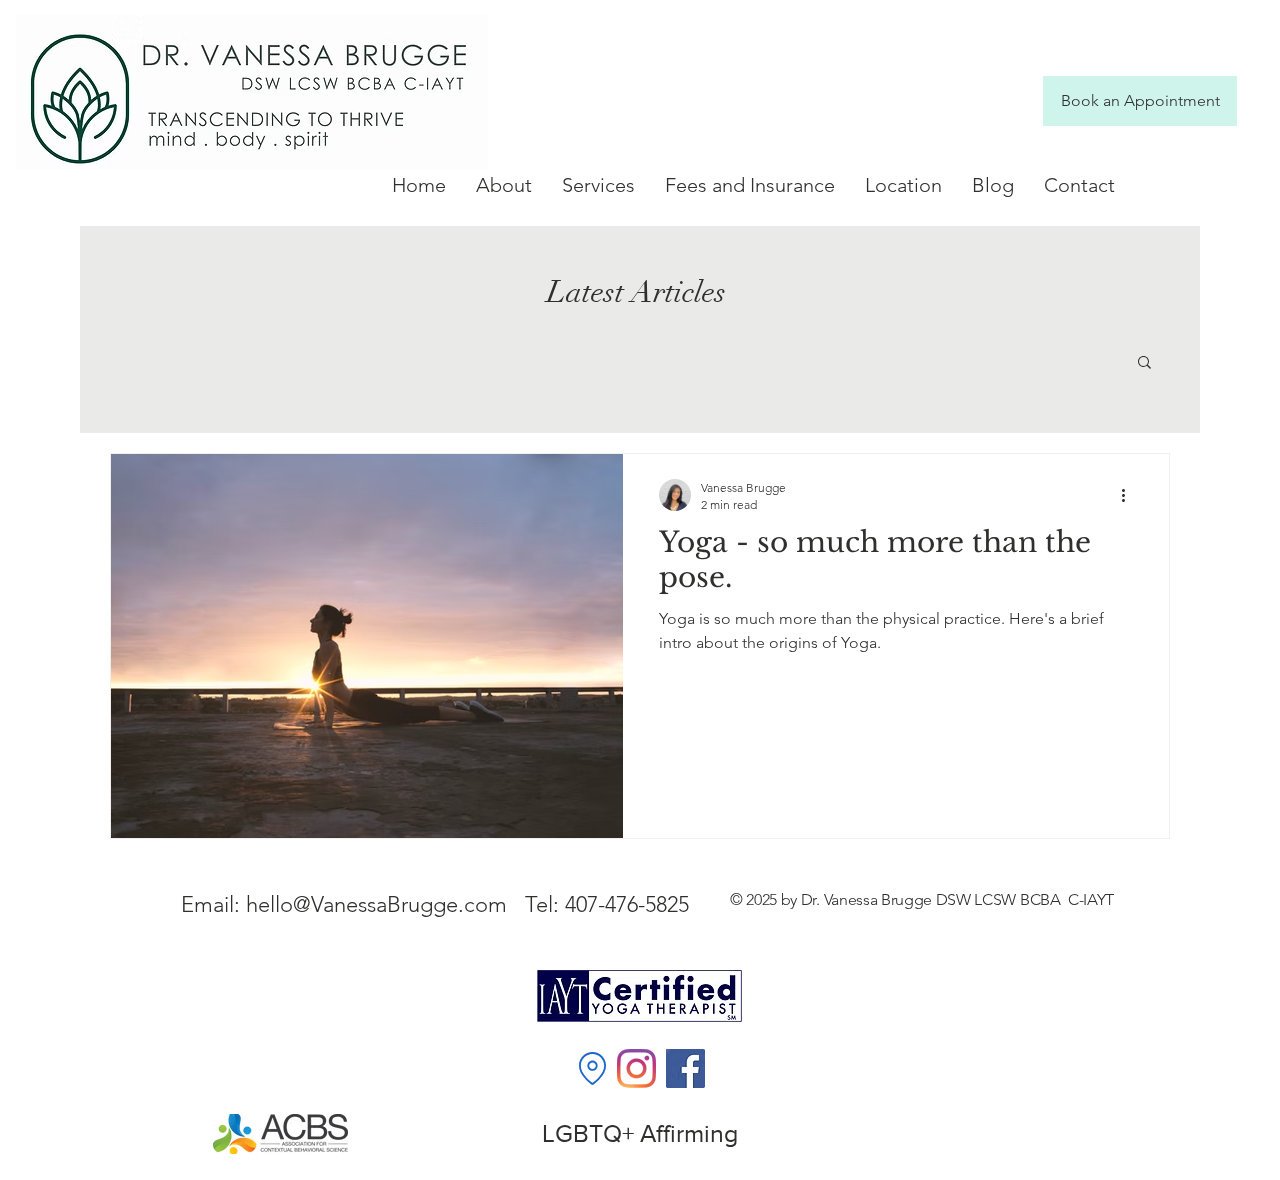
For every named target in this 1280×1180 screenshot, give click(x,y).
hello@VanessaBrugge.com (376, 904)
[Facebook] (685, 1068)
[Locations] (592, 1069)
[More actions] (1130, 495)
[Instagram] (636, 1068)
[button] (598, 185)
